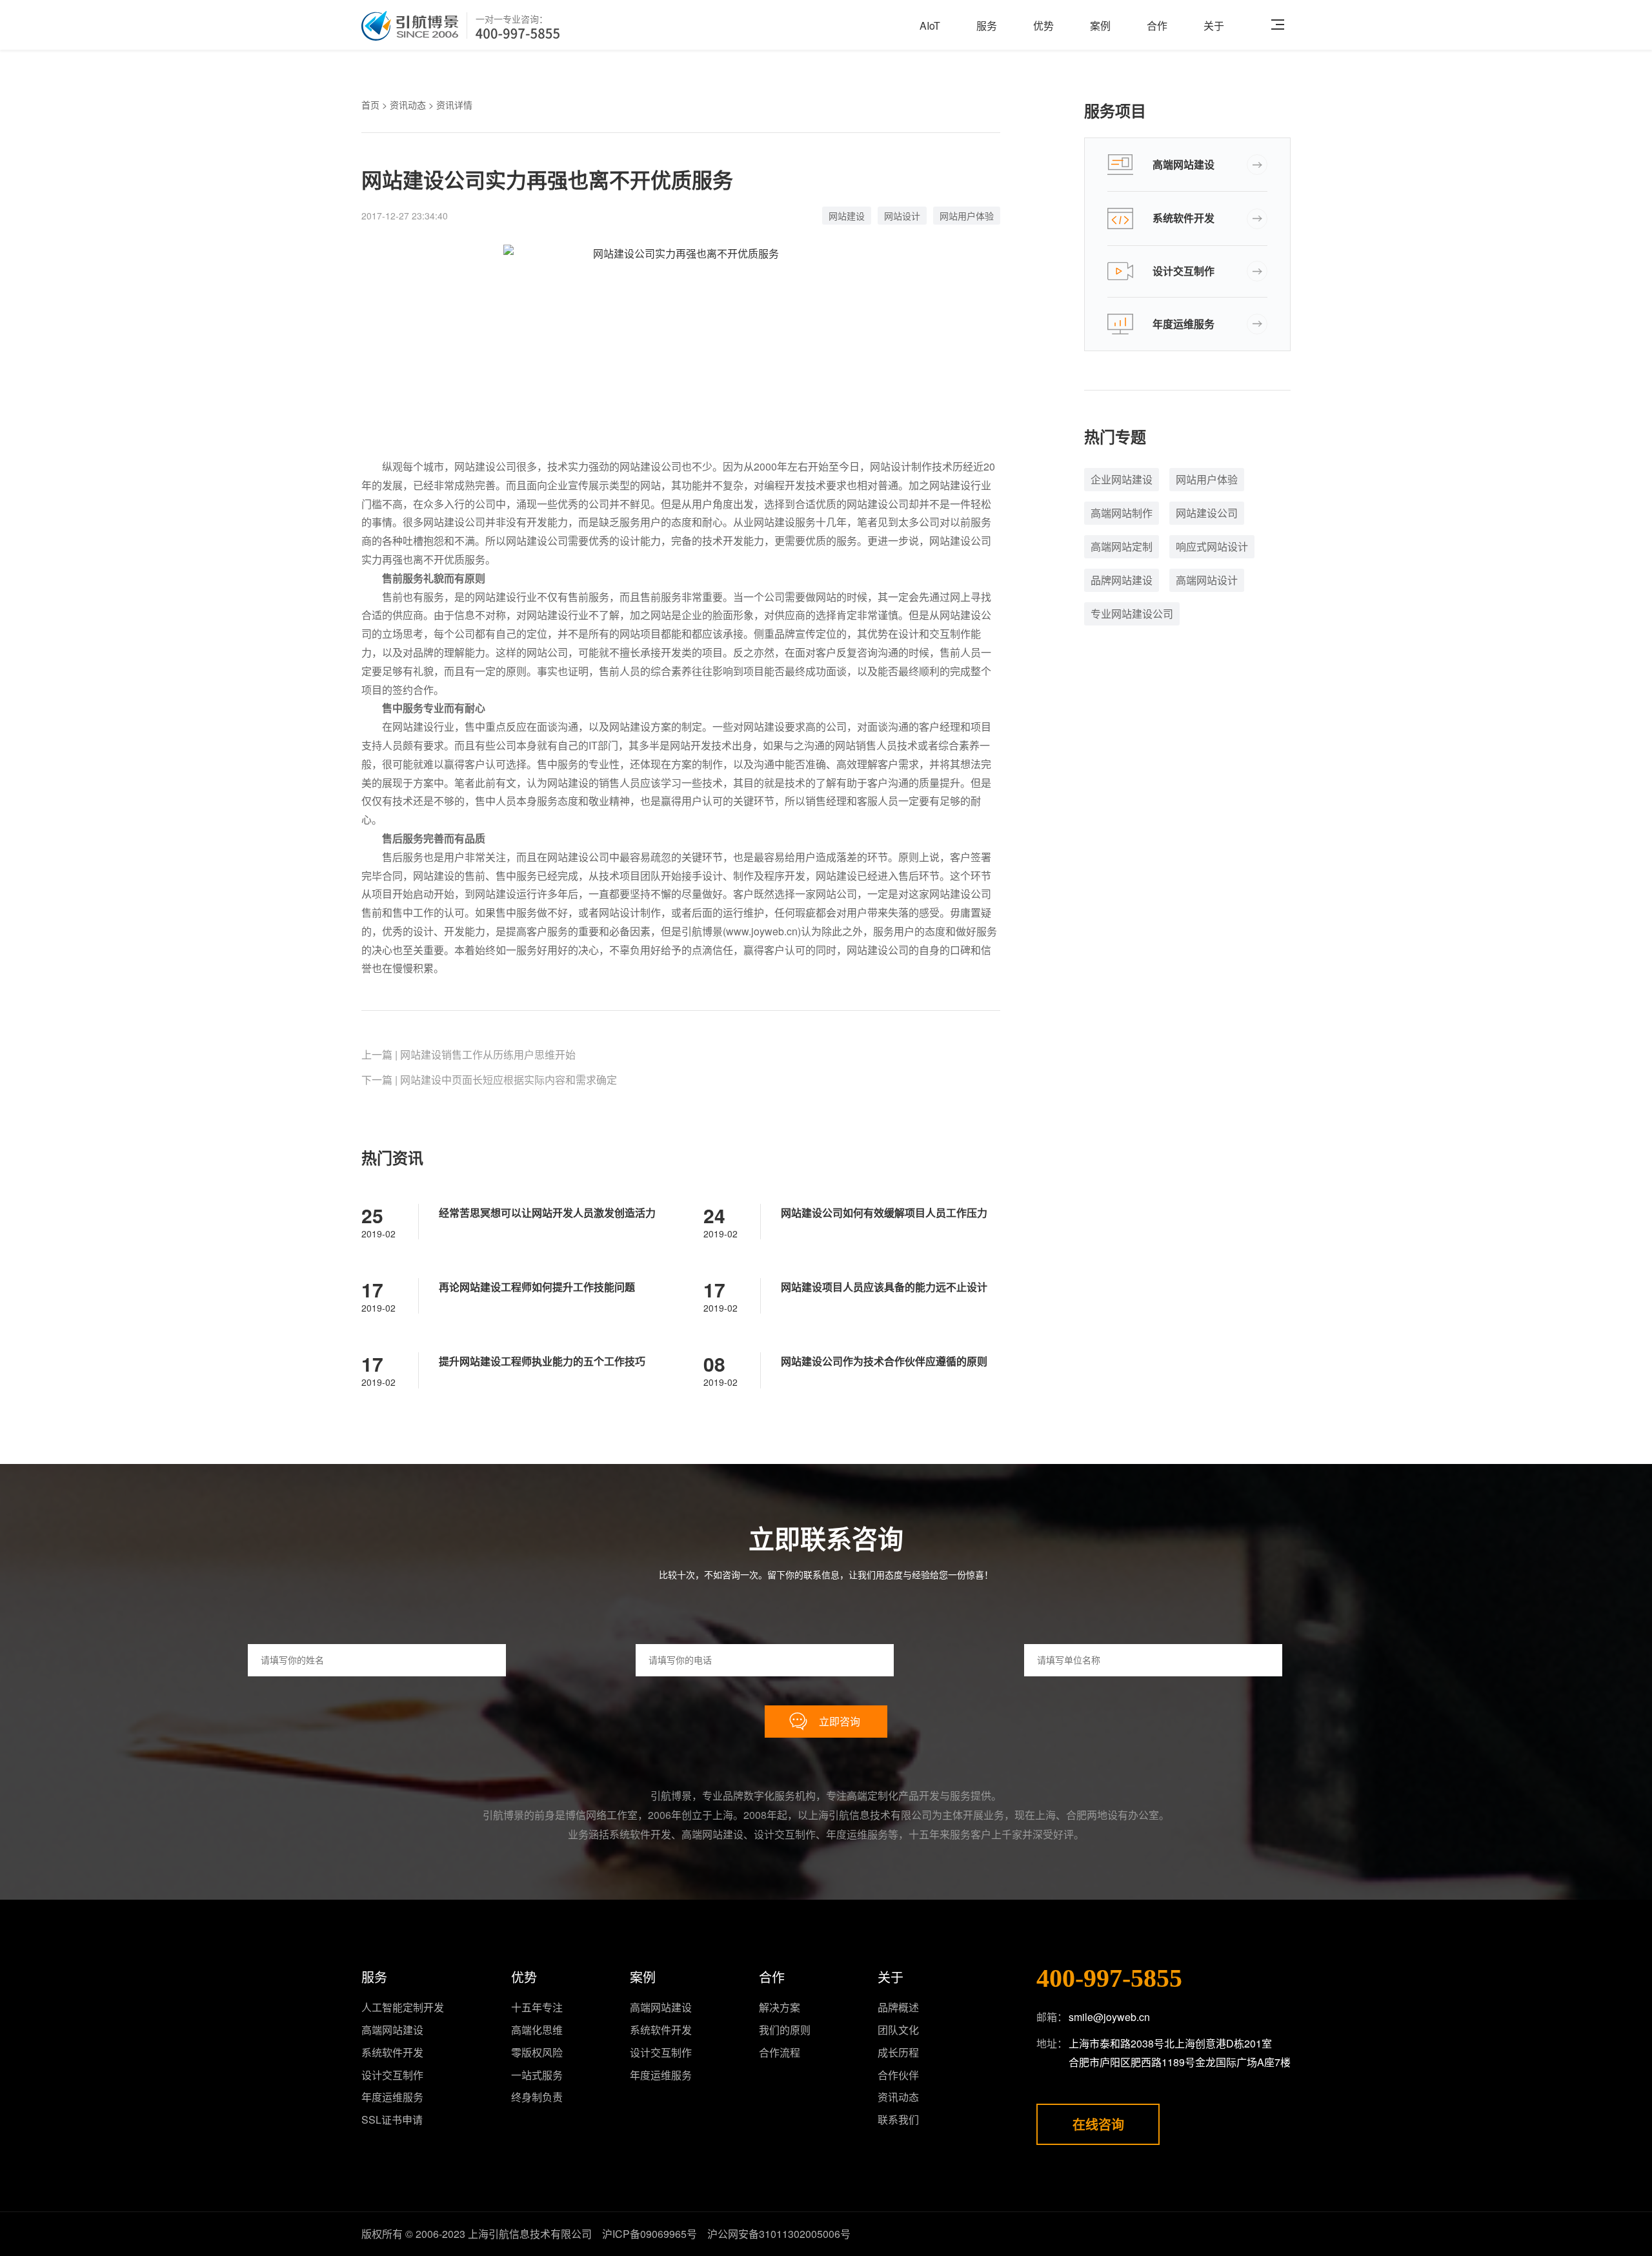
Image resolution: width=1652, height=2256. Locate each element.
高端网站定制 (1122, 546)
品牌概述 (898, 2007)
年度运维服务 (1184, 324)
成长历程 (898, 2052)
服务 (987, 25)
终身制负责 (537, 2097)
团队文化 (898, 2030)
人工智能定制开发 (403, 2007)
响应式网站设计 (1212, 546)
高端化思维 (537, 2030)
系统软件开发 (1184, 218)
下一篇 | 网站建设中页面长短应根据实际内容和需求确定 (489, 1080)
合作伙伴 (898, 2075)
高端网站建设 (1184, 164)
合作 (1157, 25)
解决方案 (780, 2007)
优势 (1043, 25)
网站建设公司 (1207, 513)
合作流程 (780, 2052)
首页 (370, 105)
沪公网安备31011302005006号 (779, 2234)
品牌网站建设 (1122, 580)
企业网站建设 (1122, 479)
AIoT (930, 25)
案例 (1100, 25)
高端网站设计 (1207, 580)
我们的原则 (785, 2030)
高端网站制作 (1122, 513)
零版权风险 (537, 2052)
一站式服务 (537, 2075)
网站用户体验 (967, 216)
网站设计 (902, 216)
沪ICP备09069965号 (650, 2234)
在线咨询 (1098, 2124)
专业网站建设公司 (1132, 614)
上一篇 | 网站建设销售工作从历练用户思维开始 (468, 1054)
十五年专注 (537, 2007)
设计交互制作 (1184, 271)
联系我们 (898, 2119)
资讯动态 (408, 105)
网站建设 (847, 216)
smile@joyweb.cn (1109, 2017)
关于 (1214, 25)
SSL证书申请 (392, 2119)
